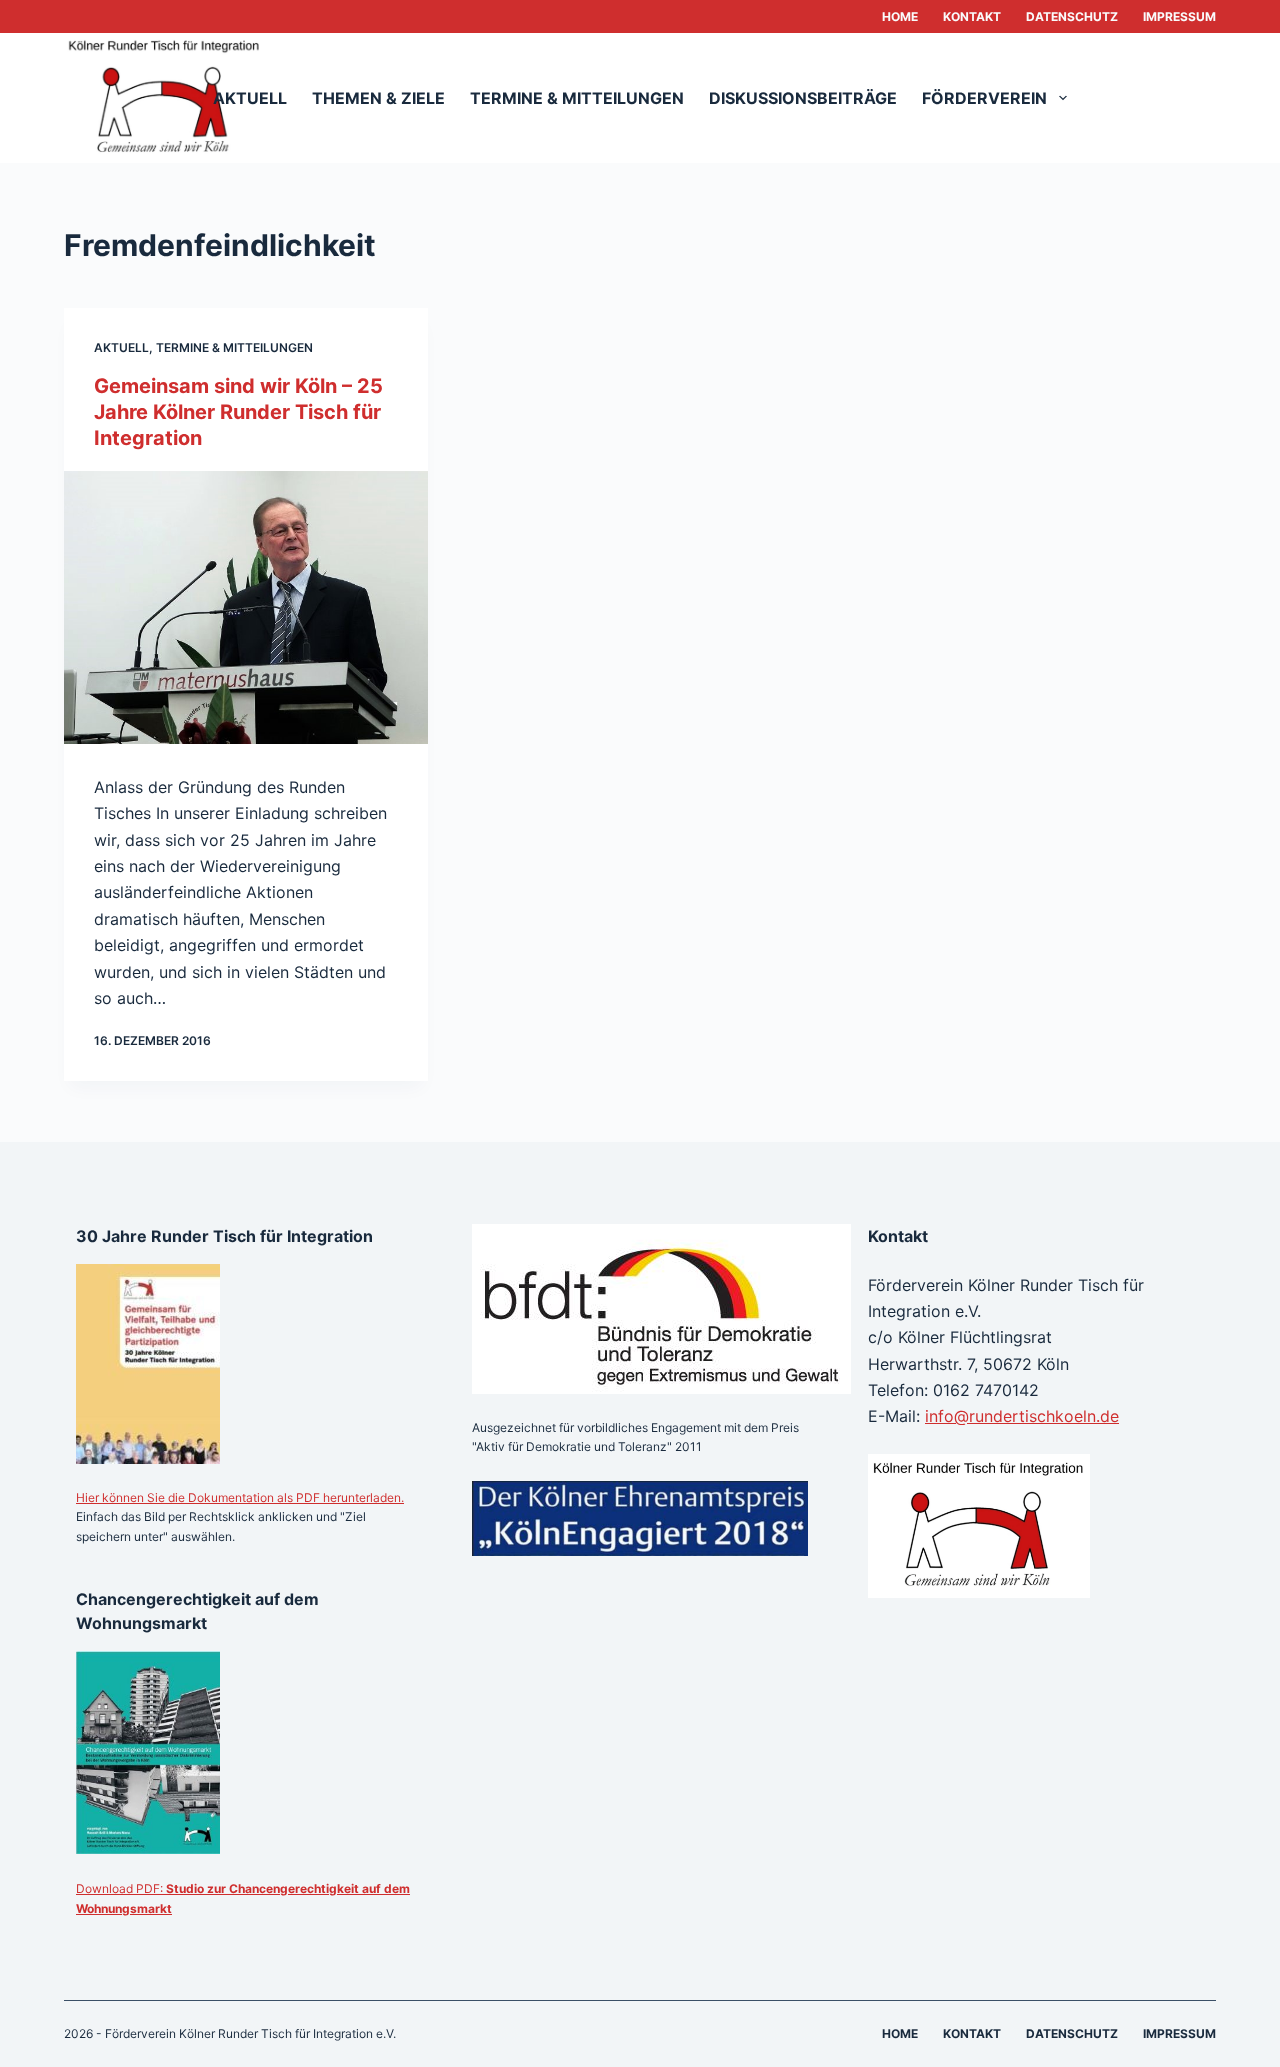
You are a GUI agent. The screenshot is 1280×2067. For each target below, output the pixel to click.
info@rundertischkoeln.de (1022, 1416)
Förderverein (984, 98)
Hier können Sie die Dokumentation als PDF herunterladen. (240, 1497)
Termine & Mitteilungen (577, 98)
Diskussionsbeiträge (803, 98)
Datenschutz (1072, 16)
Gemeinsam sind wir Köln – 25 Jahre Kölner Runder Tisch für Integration (238, 412)
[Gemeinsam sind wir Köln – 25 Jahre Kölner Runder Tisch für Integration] (246, 607)
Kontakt (972, 16)
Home (900, 16)
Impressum (1179, 16)
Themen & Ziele (378, 98)
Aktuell (250, 98)
